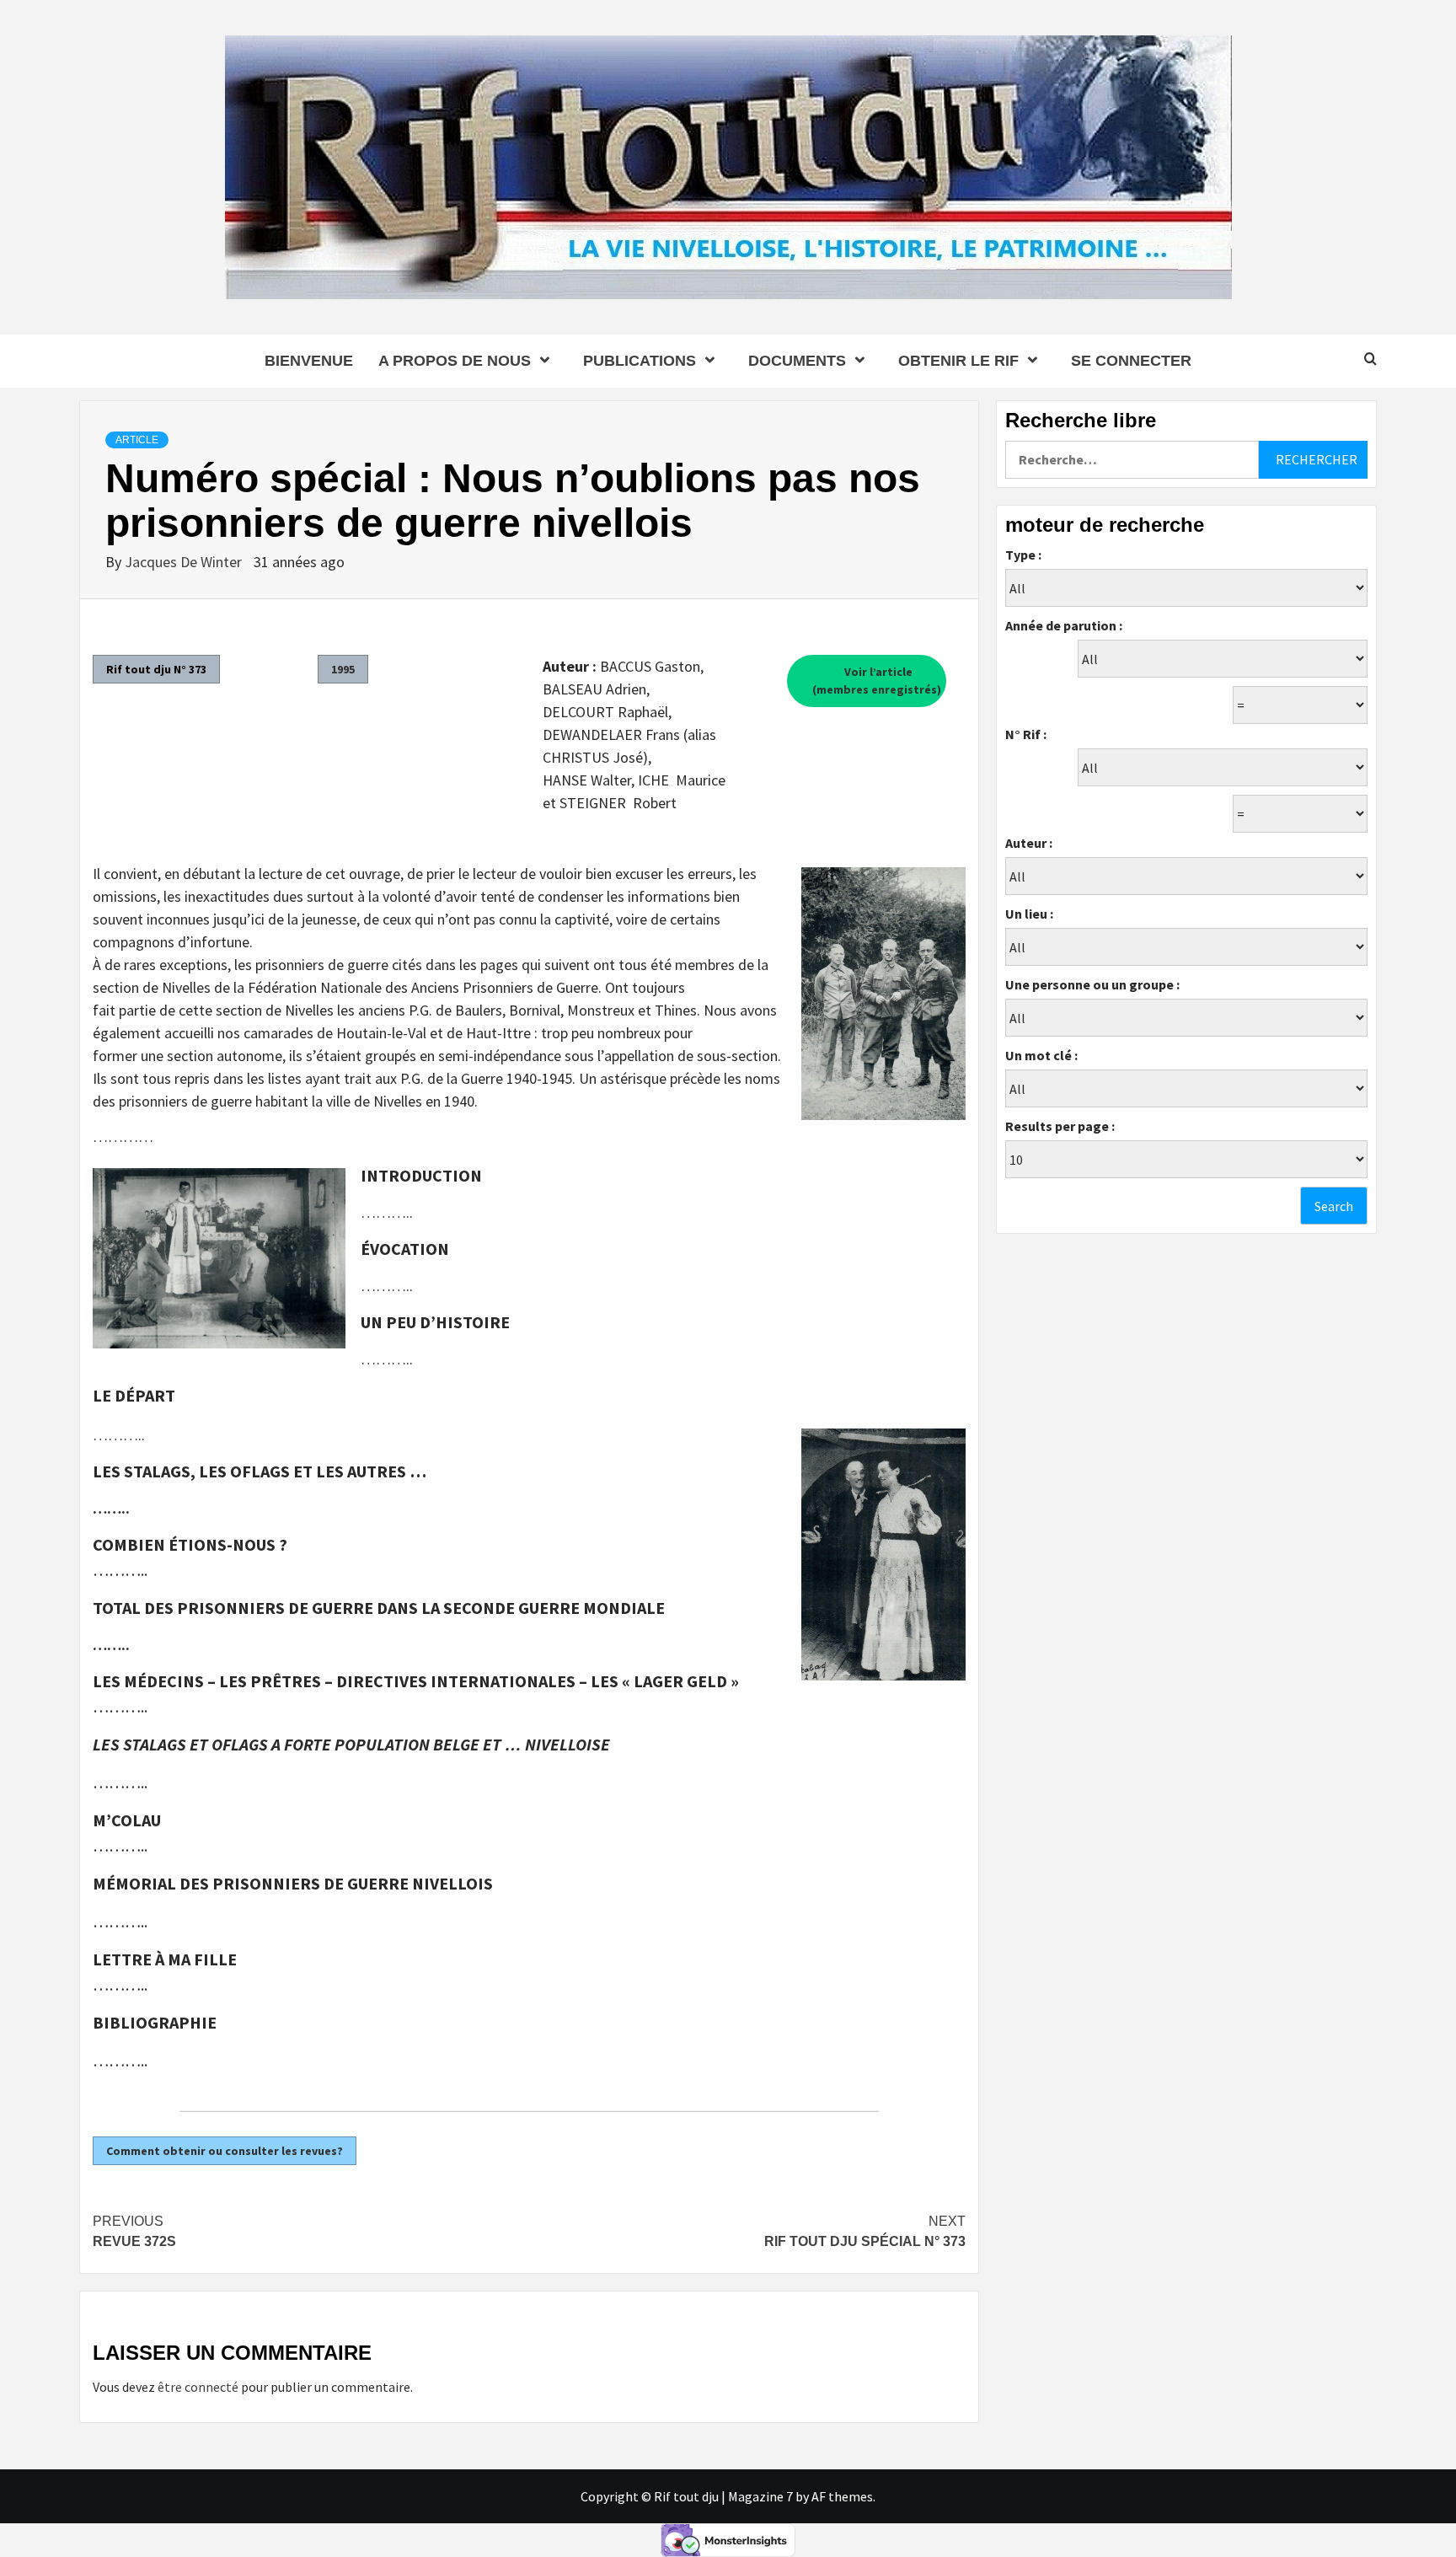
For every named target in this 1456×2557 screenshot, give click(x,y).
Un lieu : (1029, 914)
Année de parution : (1064, 625)
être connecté (198, 2387)
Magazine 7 (760, 2496)
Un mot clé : (1041, 1055)
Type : (1023, 555)
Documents (797, 361)
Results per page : (1060, 1126)
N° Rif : (1026, 734)
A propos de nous (455, 361)
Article (137, 440)
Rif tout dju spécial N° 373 (865, 2231)
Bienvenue (309, 361)
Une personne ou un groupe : (1092, 984)
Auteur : (1029, 843)
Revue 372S (134, 2231)
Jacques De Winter (185, 562)
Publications (640, 361)
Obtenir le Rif (958, 361)
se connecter (1131, 361)
